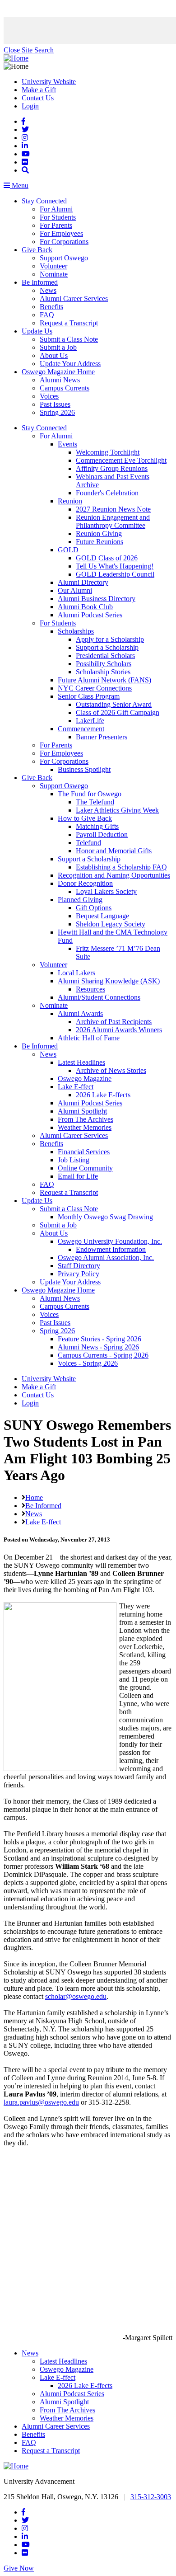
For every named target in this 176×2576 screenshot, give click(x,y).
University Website (49, 82)
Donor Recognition (85, 883)
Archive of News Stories (111, 1070)
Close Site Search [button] (29, 50)
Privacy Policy (79, 1274)
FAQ (47, 315)
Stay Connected (44, 201)
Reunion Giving (99, 534)
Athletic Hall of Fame (89, 1038)
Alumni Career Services (74, 298)
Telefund (88, 843)
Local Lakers (76, 973)
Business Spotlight (84, 769)
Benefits (51, 307)
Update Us (37, 331)
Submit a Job (58, 347)
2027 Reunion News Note (113, 509)
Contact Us (38, 98)
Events (67, 444)
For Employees (61, 233)
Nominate (54, 274)
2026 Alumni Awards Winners (119, 1030)
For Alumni (56, 209)
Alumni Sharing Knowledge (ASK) (109, 981)
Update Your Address (70, 364)
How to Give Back (85, 818)
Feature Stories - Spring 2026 (100, 1339)
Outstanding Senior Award (114, 704)
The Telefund (95, 802)
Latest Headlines (81, 1062)
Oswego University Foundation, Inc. (110, 1241)
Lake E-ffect (76, 1087)
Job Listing (74, 1160)
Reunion (70, 501)
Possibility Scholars (104, 664)
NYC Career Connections (95, 688)
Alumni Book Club (85, 607)
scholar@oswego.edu (76, 1996)
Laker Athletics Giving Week (117, 810)
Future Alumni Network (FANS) (104, 680)
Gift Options (94, 908)
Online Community (85, 1168)
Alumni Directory (83, 582)
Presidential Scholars (105, 656)
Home (34, 1497)
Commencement (81, 729)
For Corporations (64, 242)
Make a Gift (39, 90)
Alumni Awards (80, 1013)
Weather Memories (85, 1127)
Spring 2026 (57, 412)
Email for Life (78, 1176)
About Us (54, 355)
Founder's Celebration (107, 493)
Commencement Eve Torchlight (121, 460)
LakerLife (90, 721)
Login (30, 106)
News (48, 290)
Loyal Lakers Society (106, 891)
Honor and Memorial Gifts (114, 851)
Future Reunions (100, 542)
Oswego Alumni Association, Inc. (106, 1257)
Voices (49, 396)
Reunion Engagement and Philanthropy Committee (113, 521)
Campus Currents (65, 388)
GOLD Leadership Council (115, 574)
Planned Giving (80, 900)
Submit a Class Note (69, 339)
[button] (25, 170)
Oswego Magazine (85, 1079)
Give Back (37, 250)
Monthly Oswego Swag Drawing (105, 1217)
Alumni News (60, 380)
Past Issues (55, 404)
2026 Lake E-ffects (103, 1095)
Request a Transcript (69, 323)
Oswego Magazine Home (58, 372)
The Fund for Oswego (90, 794)
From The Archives (86, 1119)
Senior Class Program (89, 696)
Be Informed (40, 282)
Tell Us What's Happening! (115, 566)
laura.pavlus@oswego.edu (41, 2102)
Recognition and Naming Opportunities (114, 875)
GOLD (68, 550)
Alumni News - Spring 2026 (98, 1347)
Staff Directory (79, 1266)
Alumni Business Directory (97, 599)
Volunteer (53, 266)
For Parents (56, 225)
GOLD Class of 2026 (107, 558)
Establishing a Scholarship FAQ (121, 867)
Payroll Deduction (102, 834)
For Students (58, 217)
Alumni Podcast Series (90, 615)
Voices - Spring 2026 (88, 1363)
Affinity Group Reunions (112, 468)
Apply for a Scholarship (110, 639)
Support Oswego (64, 258)
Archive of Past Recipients (114, 1022)
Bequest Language (102, 916)
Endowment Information (111, 1249)
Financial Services (84, 1152)
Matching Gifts (97, 826)
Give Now (19, 2568)
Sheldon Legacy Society (111, 924)
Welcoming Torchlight (108, 452)
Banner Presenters (102, 737)
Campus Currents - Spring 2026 (103, 1355)
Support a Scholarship (107, 647)
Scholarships (76, 631)
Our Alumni (75, 590)
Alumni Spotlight (82, 1111)
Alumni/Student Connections (99, 997)
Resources (90, 989)
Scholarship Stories (103, 672)
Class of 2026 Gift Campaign (118, 712)
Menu (19, 186)
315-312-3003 (151, 2497)
